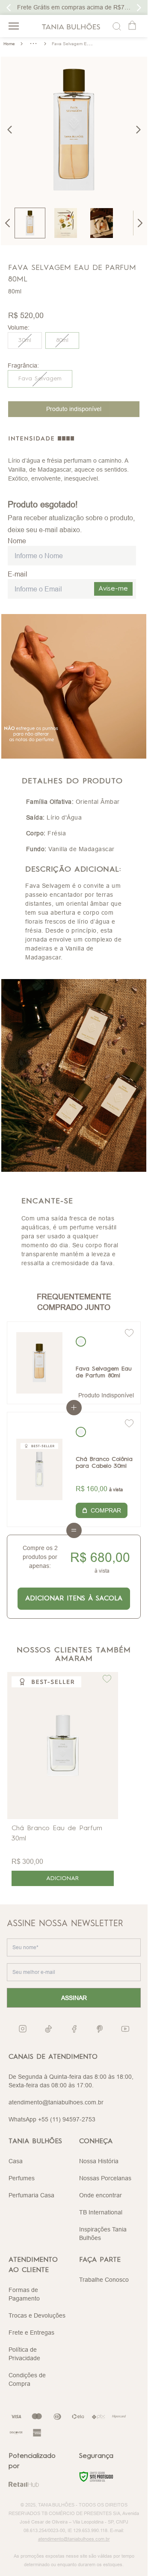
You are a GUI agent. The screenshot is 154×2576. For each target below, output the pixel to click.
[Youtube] (125, 2029)
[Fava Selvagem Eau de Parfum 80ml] (39, 1363)
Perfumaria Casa (31, 2195)
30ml (25, 340)
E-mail (18, 574)
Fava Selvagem (40, 379)
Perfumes (22, 2178)
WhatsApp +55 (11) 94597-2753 (52, 2119)
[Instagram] (23, 2029)
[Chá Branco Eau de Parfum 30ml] (63, 1746)
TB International (101, 2212)
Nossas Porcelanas (105, 2178)
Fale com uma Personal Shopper (74, 7)
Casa (16, 2161)
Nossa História (99, 2161)
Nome (17, 541)
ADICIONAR (62, 1878)
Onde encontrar (101, 2195)
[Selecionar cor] (81, 1342)
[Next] (140, 223)
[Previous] (8, 223)
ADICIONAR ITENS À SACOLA (74, 1599)
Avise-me (113, 589)
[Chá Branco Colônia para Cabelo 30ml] (39, 1469)
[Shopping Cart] (133, 26)
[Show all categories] (33, 43)
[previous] (10, 130)
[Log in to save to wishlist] (129, 1333)
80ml (62, 340)
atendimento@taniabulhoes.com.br (56, 2102)
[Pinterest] (100, 2029)
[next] (138, 130)
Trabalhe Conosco (104, 2280)
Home (9, 44)
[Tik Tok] (48, 2029)
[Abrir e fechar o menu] (14, 26)
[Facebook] (74, 2029)
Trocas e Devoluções (37, 2315)
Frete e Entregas (31, 2333)
